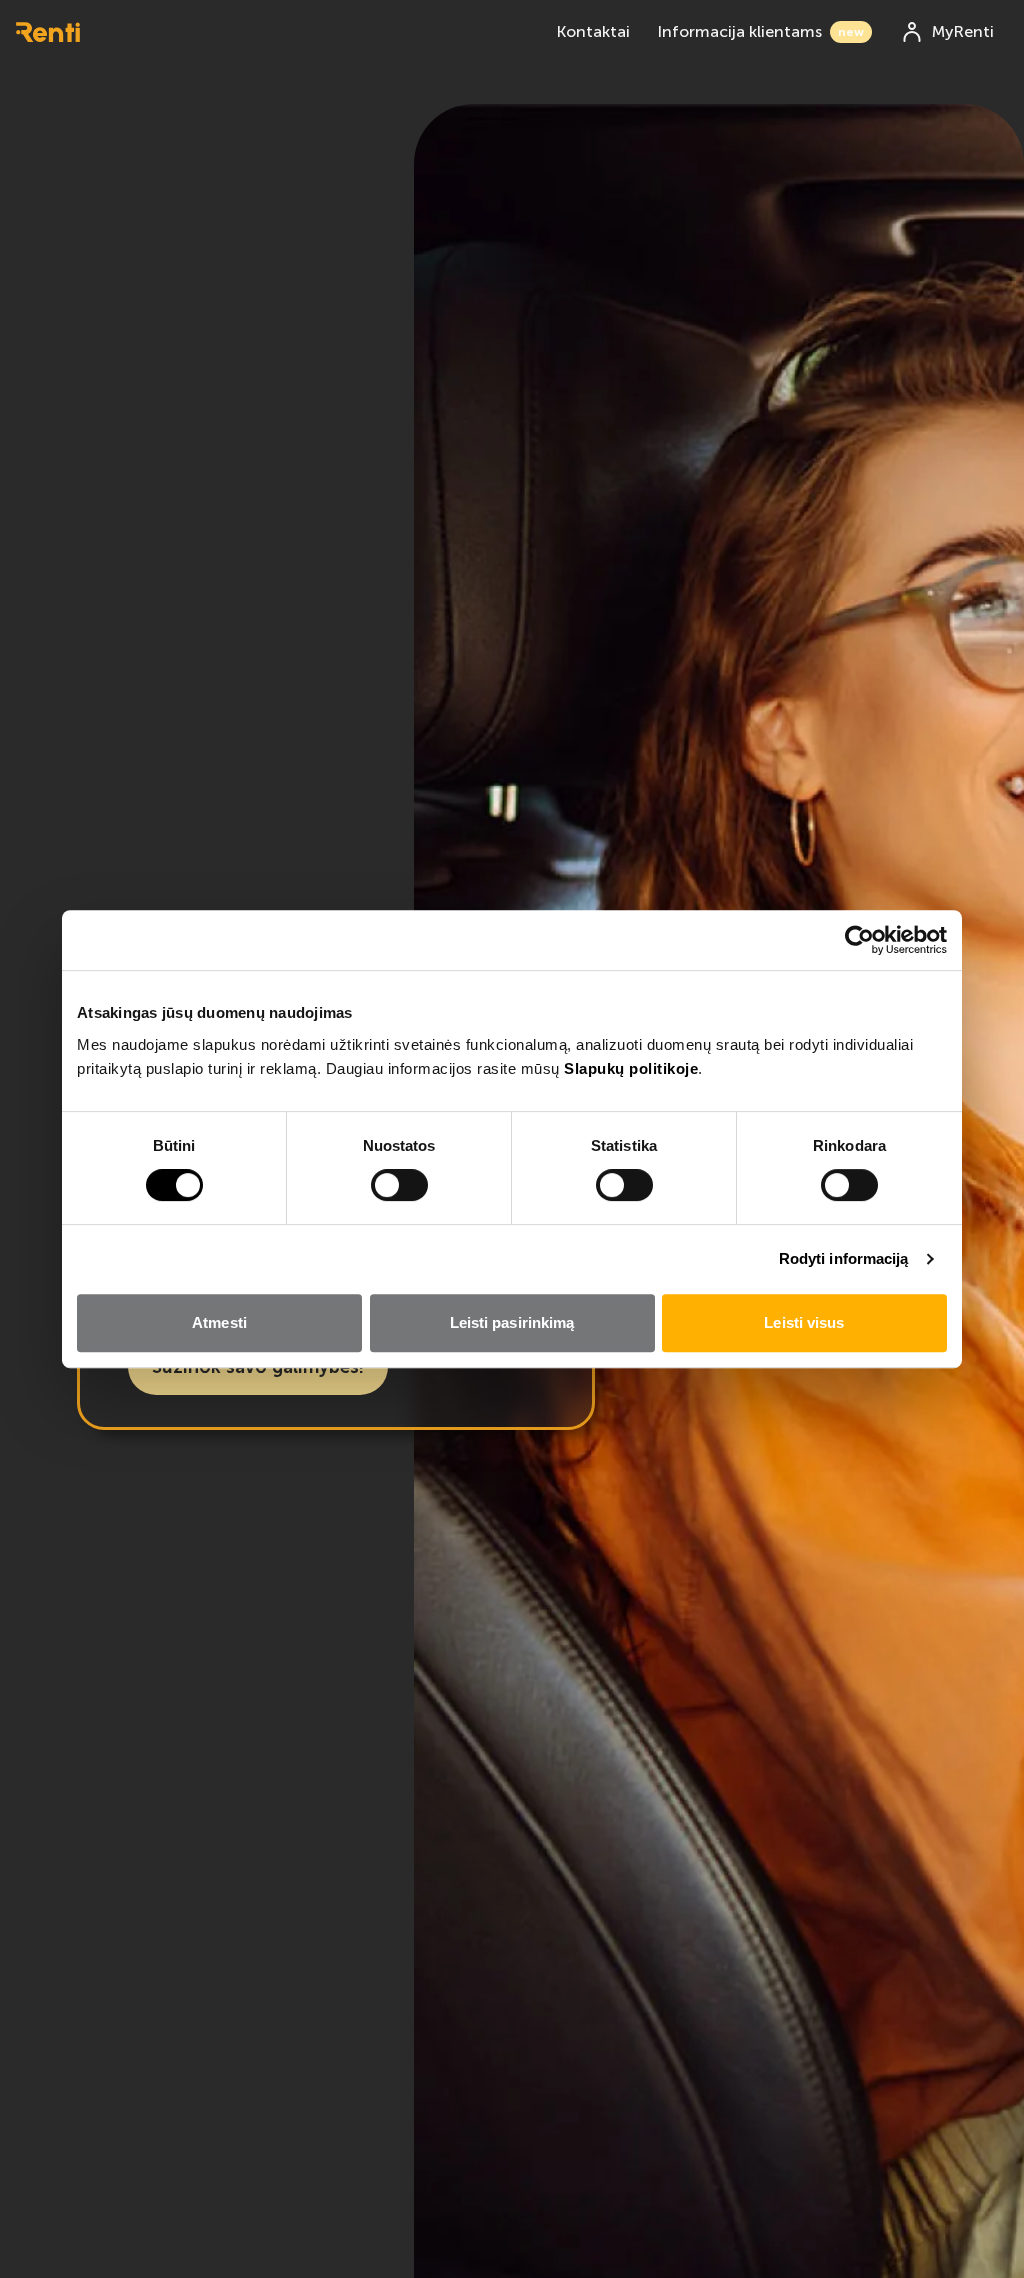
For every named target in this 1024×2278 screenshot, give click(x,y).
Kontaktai (593, 31)
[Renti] (48, 32)
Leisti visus (804, 1322)
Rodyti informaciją (844, 1258)
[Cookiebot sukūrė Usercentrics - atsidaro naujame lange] (859, 940)
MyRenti (963, 31)
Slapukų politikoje (631, 1068)
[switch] (399, 1185)
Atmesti (219, 1322)
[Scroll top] (977, 2231)
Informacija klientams (761, 31)
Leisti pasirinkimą (512, 1322)
